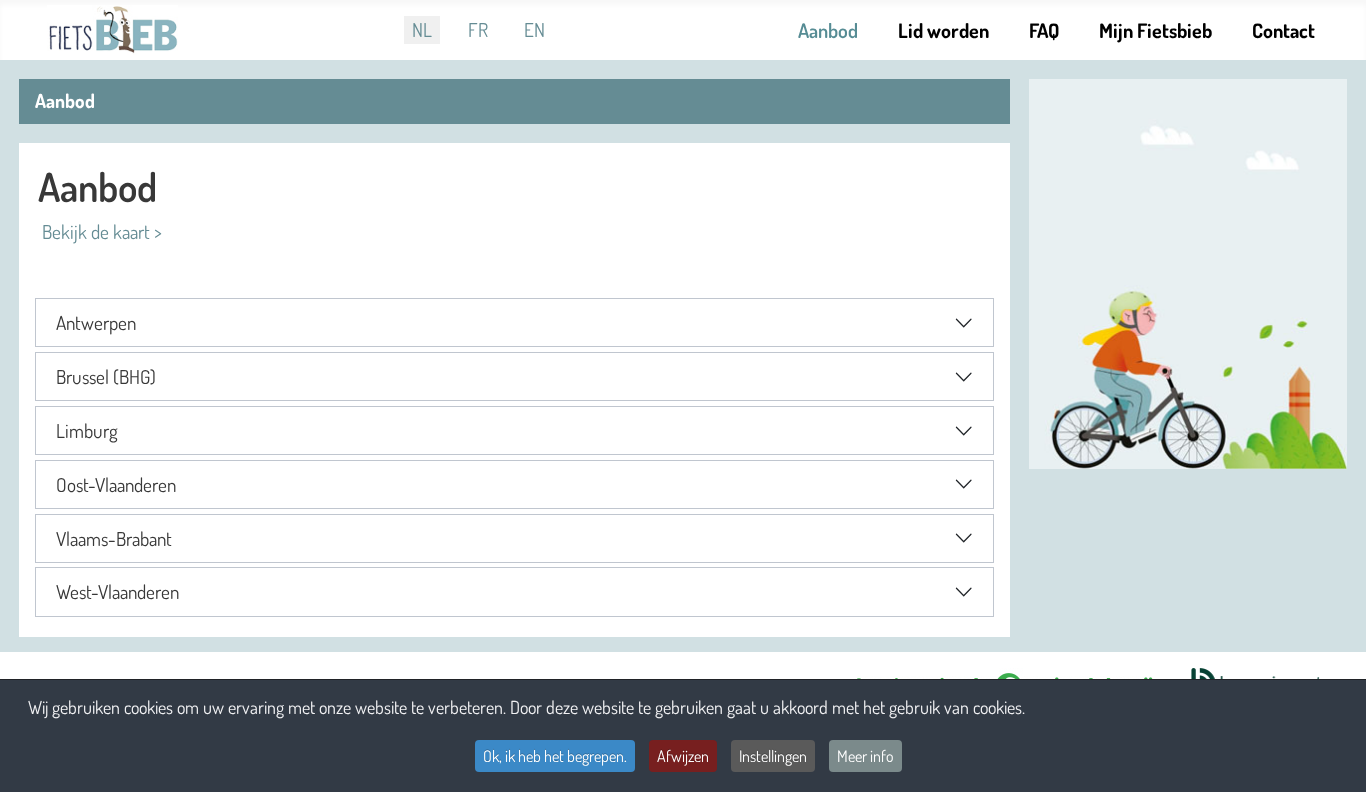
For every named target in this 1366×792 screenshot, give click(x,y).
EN (534, 29)
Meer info (865, 756)
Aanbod (828, 30)
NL (422, 29)
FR (478, 29)
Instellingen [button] (773, 756)
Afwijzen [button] (683, 756)
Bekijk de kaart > (100, 231)
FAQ (1044, 30)
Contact (1283, 30)
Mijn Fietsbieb (1155, 30)
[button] (514, 322)
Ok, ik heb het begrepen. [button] (555, 756)
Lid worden (943, 30)
